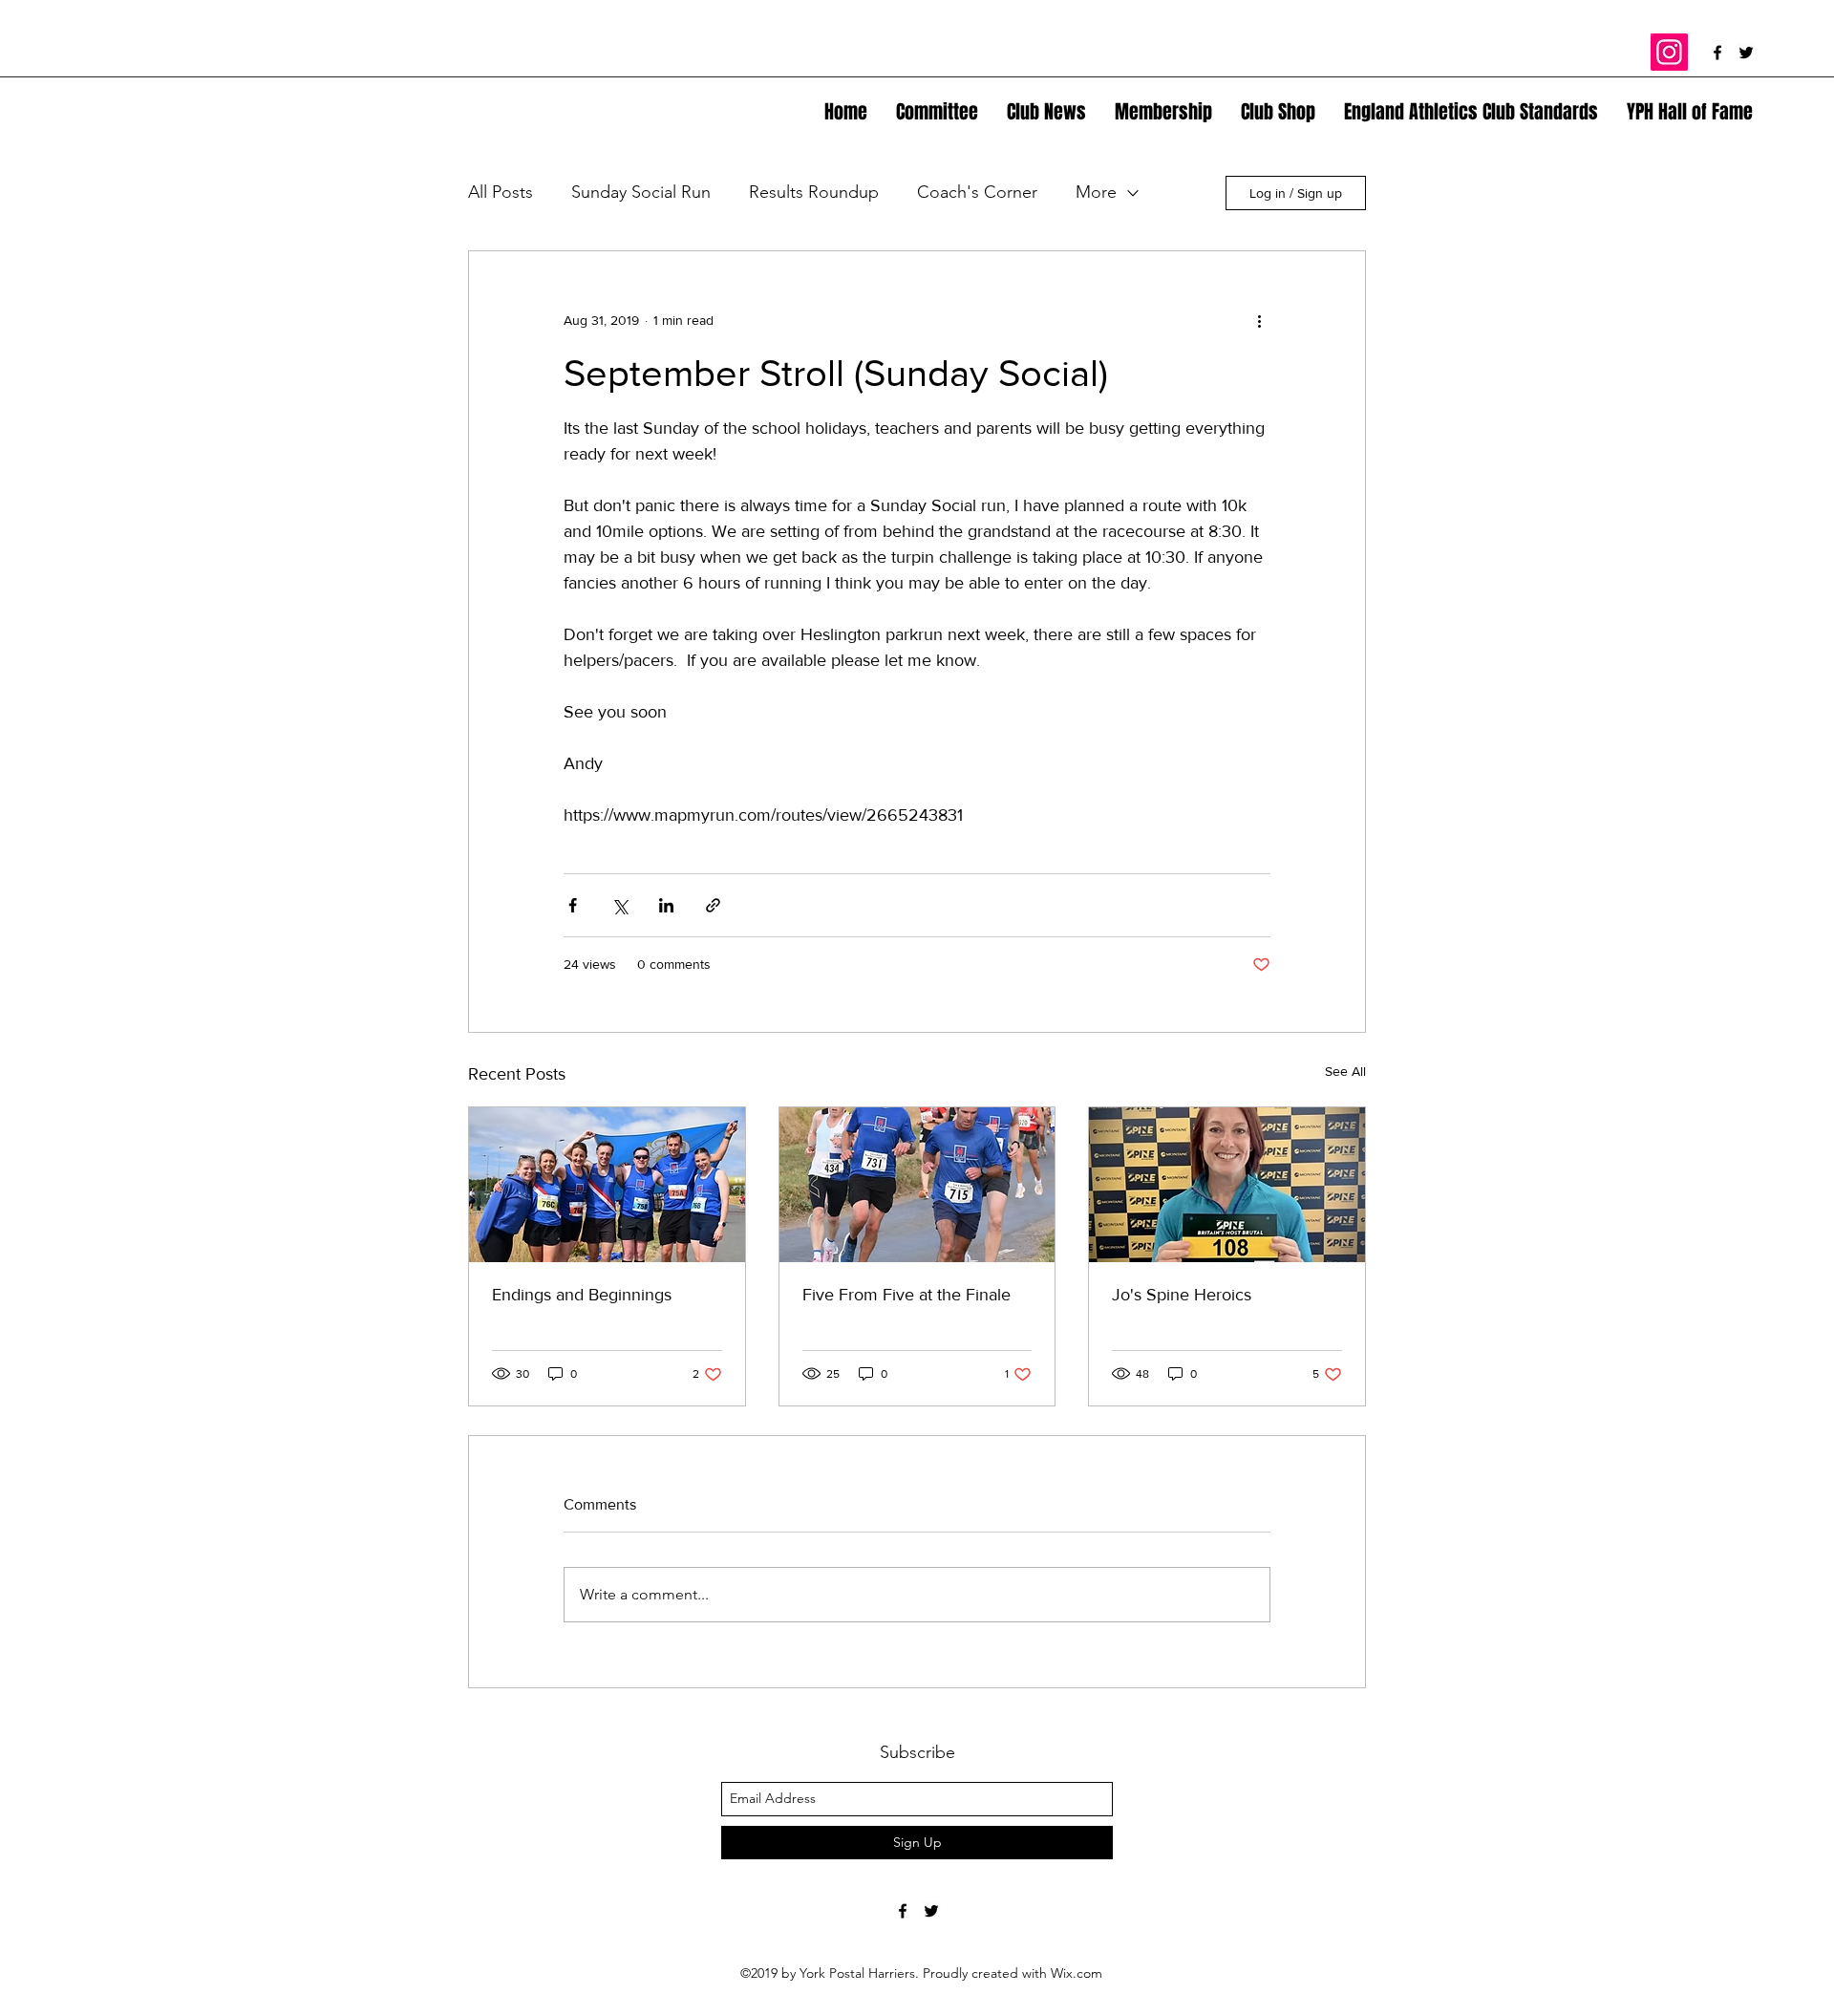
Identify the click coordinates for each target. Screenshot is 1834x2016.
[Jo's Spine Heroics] (1227, 1185)
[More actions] (1259, 320)
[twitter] (1746, 53)
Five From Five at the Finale (906, 1295)
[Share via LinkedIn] (666, 905)
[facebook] (1717, 53)
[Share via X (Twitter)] (619, 905)
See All (1345, 1071)
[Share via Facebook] (573, 905)
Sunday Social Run (641, 192)
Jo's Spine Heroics (1182, 1295)
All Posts (501, 192)
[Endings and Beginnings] (607, 1185)
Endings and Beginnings (582, 1295)
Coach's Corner (977, 192)
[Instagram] (1669, 52)
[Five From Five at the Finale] (917, 1185)
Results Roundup (814, 192)
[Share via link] (713, 905)
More (1096, 192)
